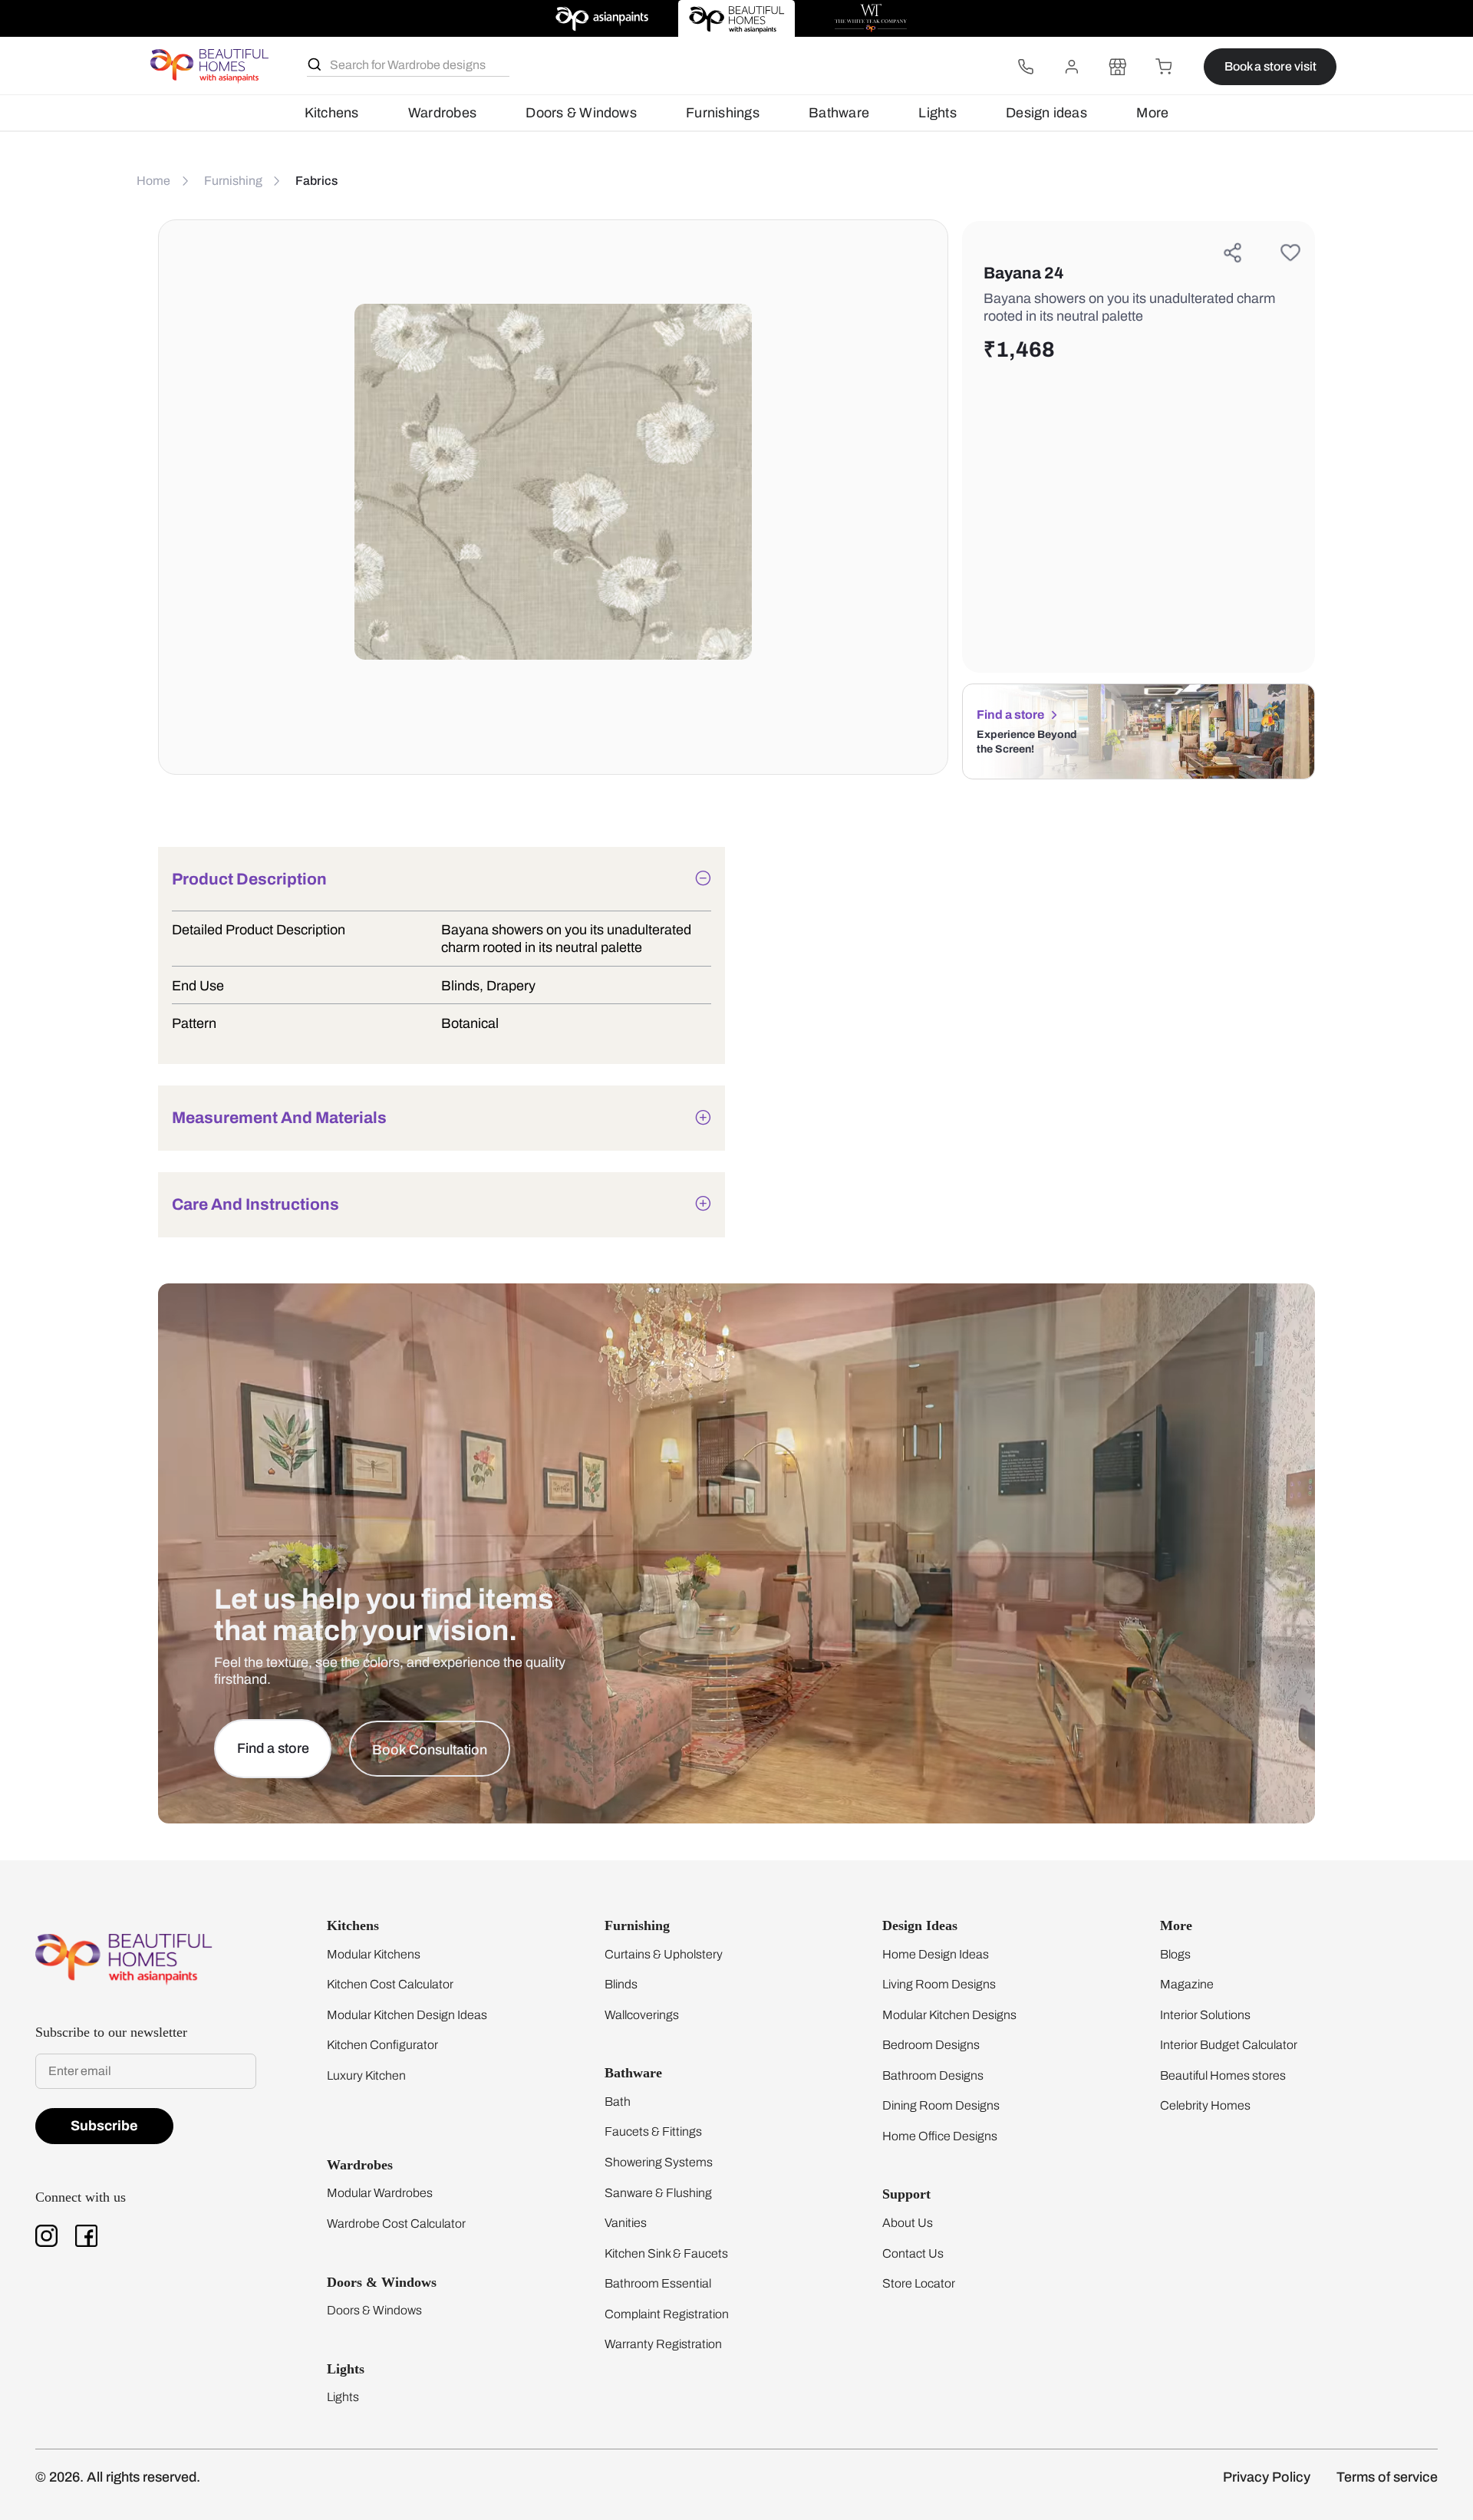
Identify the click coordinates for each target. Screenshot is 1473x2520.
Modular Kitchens (374, 1954)
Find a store (1010, 715)
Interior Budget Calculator (1229, 2045)
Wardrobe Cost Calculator (396, 2224)
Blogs (1175, 1954)
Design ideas (1046, 113)
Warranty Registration (663, 2344)
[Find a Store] (1118, 67)
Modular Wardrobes (380, 2193)
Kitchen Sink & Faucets (666, 2253)
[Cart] (1164, 67)
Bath (618, 2102)
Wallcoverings (642, 2015)
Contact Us (913, 2253)
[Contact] (1026, 67)
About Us (908, 2223)
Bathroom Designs (933, 2075)
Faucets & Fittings (653, 2131)
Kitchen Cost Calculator (390, 1984)
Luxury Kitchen (366, 2075)
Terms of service (1387, 2477)
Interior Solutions (1205, 2015)
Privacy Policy (1267, 2477)
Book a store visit (1270, 66)
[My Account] (1072, 67)
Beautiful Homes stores (1223, 2075)
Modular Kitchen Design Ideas (407, 2015)
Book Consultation (430, 1750)
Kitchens (332, 113)
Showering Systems (659, 2162)
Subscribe (104, 2126)
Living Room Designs (939, 1984)
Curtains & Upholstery (664, 1954)
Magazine (1187, 1984)
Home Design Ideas (936, 1954)
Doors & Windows (581, 113)
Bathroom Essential (658, 2283)
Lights (937, 113)
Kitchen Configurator (382, 2045)
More (1152, 113)
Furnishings (723, 113)
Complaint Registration (667, 2314)
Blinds (621, 1984)
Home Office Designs (940, 2136)
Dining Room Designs (941, 2105)
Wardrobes (442, 113)
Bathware (839, 113)
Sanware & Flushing (658, 2193)
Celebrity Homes (1205, 2105)
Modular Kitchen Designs (949, 2015)
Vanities (626, 2223)
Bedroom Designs (931, 2045)
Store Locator (919, 2283)
